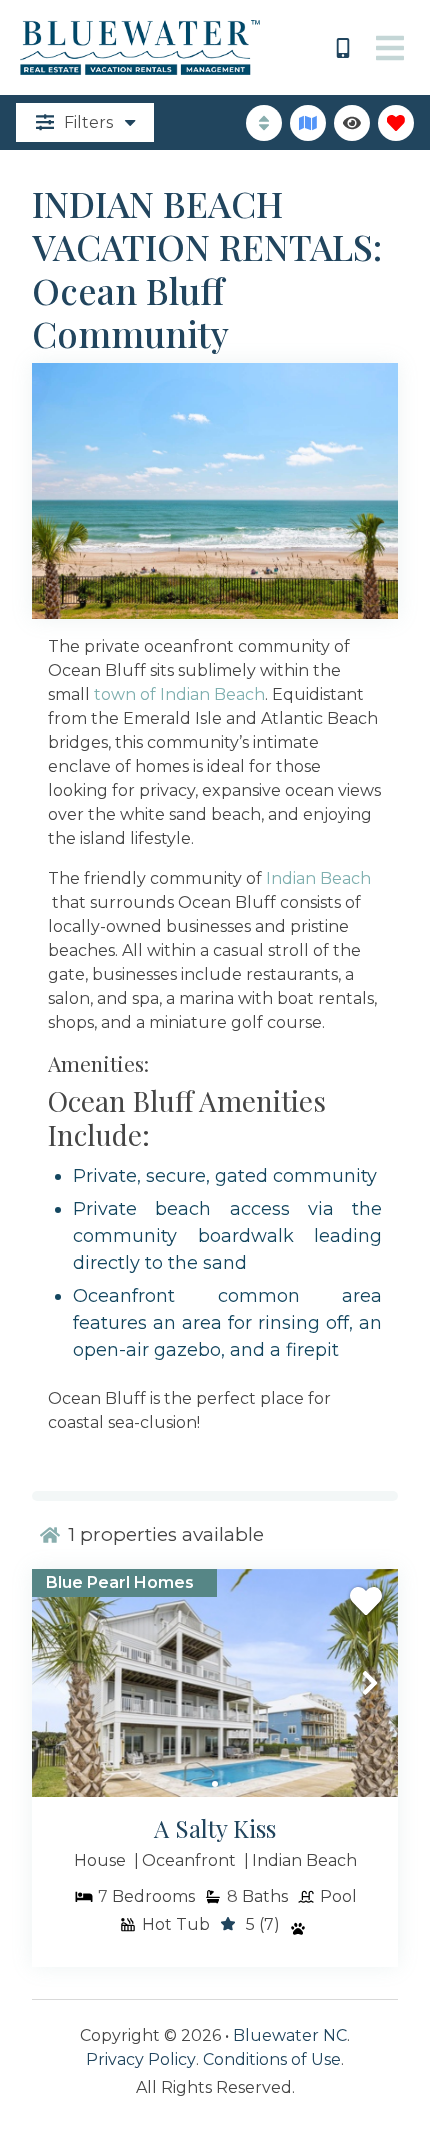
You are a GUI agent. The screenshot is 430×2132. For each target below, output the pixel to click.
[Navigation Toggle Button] (390, 48)
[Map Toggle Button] (308, 123)
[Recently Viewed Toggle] (352, 123)
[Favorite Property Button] (366, 1601)
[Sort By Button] (264, 123)
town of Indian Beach (179, 694)
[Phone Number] (343, 48)
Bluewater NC (290, 2035)
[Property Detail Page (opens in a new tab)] (215, 1683)
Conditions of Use (272, 2059)
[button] (60, 1683)
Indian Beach (318, 878)
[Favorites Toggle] (396, 123)
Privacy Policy (141, 2059)
